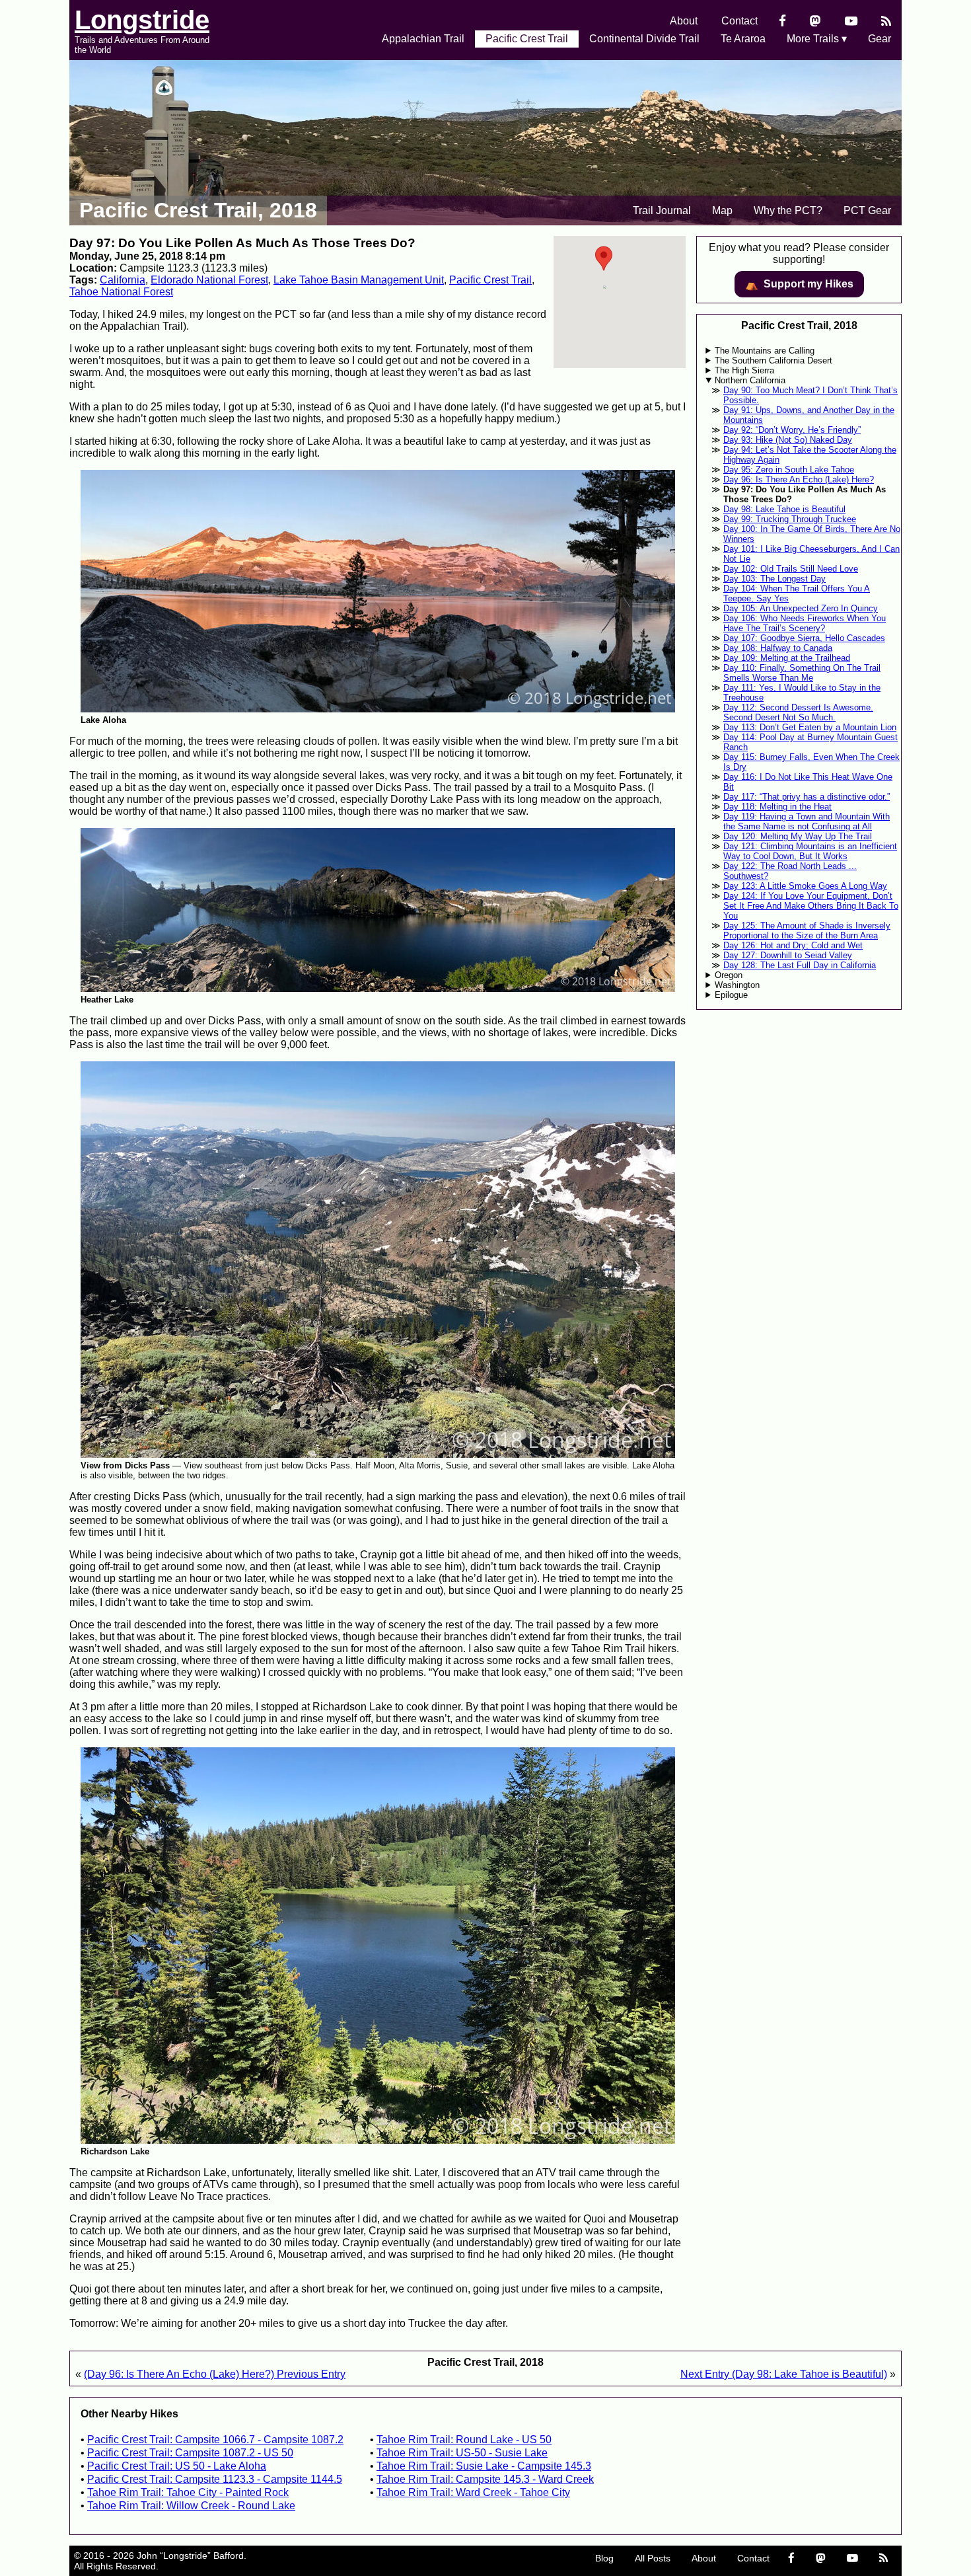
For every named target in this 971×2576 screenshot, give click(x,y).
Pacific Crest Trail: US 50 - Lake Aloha (177, 2466)
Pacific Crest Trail (527, 39)
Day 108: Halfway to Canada (778, 648)
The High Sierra (744, 370)
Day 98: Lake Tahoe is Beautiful (784, 509)
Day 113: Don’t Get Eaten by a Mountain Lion (810, 727)
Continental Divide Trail (644, 39)
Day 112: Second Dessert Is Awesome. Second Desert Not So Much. (798, 712)
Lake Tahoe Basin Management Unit (359, 280)
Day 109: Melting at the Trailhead (787, 658)
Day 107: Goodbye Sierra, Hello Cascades (804, 638)
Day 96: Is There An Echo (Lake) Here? (799, 479)
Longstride (142, 20)
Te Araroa (743, 39)
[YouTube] (851, 21)
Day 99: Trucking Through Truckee (790, 519)
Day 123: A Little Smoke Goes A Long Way (805, 886)
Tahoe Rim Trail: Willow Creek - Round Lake (191, 2506)
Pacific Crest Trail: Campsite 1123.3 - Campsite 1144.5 (215, 2479)
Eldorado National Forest (209, 280)
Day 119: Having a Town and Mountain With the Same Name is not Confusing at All (807, 821)
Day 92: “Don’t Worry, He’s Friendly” (792, 430)
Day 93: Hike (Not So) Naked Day (788, 440)
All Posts (653, 2558)
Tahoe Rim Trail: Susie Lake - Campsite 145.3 (484, 2466)
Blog (604, 2558)
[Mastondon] (815, 21)
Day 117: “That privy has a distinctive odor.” (807, 797)
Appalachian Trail (423, 39)
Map (722, 210)
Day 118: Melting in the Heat (777, 807)
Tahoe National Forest (121, 292)
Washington (737, 985)
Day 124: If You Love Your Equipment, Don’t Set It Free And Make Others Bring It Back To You (811, 906)
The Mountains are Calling (765, 351)
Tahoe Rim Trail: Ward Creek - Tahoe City (473, 2492)
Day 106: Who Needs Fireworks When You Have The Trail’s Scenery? (805, 623)
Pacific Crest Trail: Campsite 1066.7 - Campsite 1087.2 (215, 2440)
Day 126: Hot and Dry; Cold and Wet (793, 945)
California (123, 280)
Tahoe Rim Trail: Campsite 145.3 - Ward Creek (485, 2479)
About (684, 21)
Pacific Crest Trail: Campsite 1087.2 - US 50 (190, 2453)
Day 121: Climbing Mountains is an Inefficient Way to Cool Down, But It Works (810, 851)
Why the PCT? (788, 210)
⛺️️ (799, 284)
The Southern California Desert (773, 360)
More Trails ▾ (817, 39)
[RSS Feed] (886, 21)
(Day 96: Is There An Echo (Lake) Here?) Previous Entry (215, 2374)
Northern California (750, 380)
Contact (739, 21)
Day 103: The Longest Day (774, 579)
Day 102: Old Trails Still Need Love (791, 569)
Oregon (729, 975)
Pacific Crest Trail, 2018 (198, 210)
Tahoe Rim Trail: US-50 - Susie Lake (462, 2453)
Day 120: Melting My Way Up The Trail (798, 836)
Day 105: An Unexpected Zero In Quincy (801, 608)
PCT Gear (867, 210)
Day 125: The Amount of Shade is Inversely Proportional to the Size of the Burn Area (807, 930)
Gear (880, 39)
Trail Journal (662, 210)
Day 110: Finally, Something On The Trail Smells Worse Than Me (802, 673)
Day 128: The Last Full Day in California (800, 965)
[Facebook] (782, 21)
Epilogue (731, 995)
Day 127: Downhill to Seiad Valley (788, 955)
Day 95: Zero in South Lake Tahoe (789, 470)
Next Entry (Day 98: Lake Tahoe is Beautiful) (784, 2374)
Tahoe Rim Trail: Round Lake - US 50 (464, 2440)
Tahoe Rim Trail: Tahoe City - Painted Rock (188, 2492)
